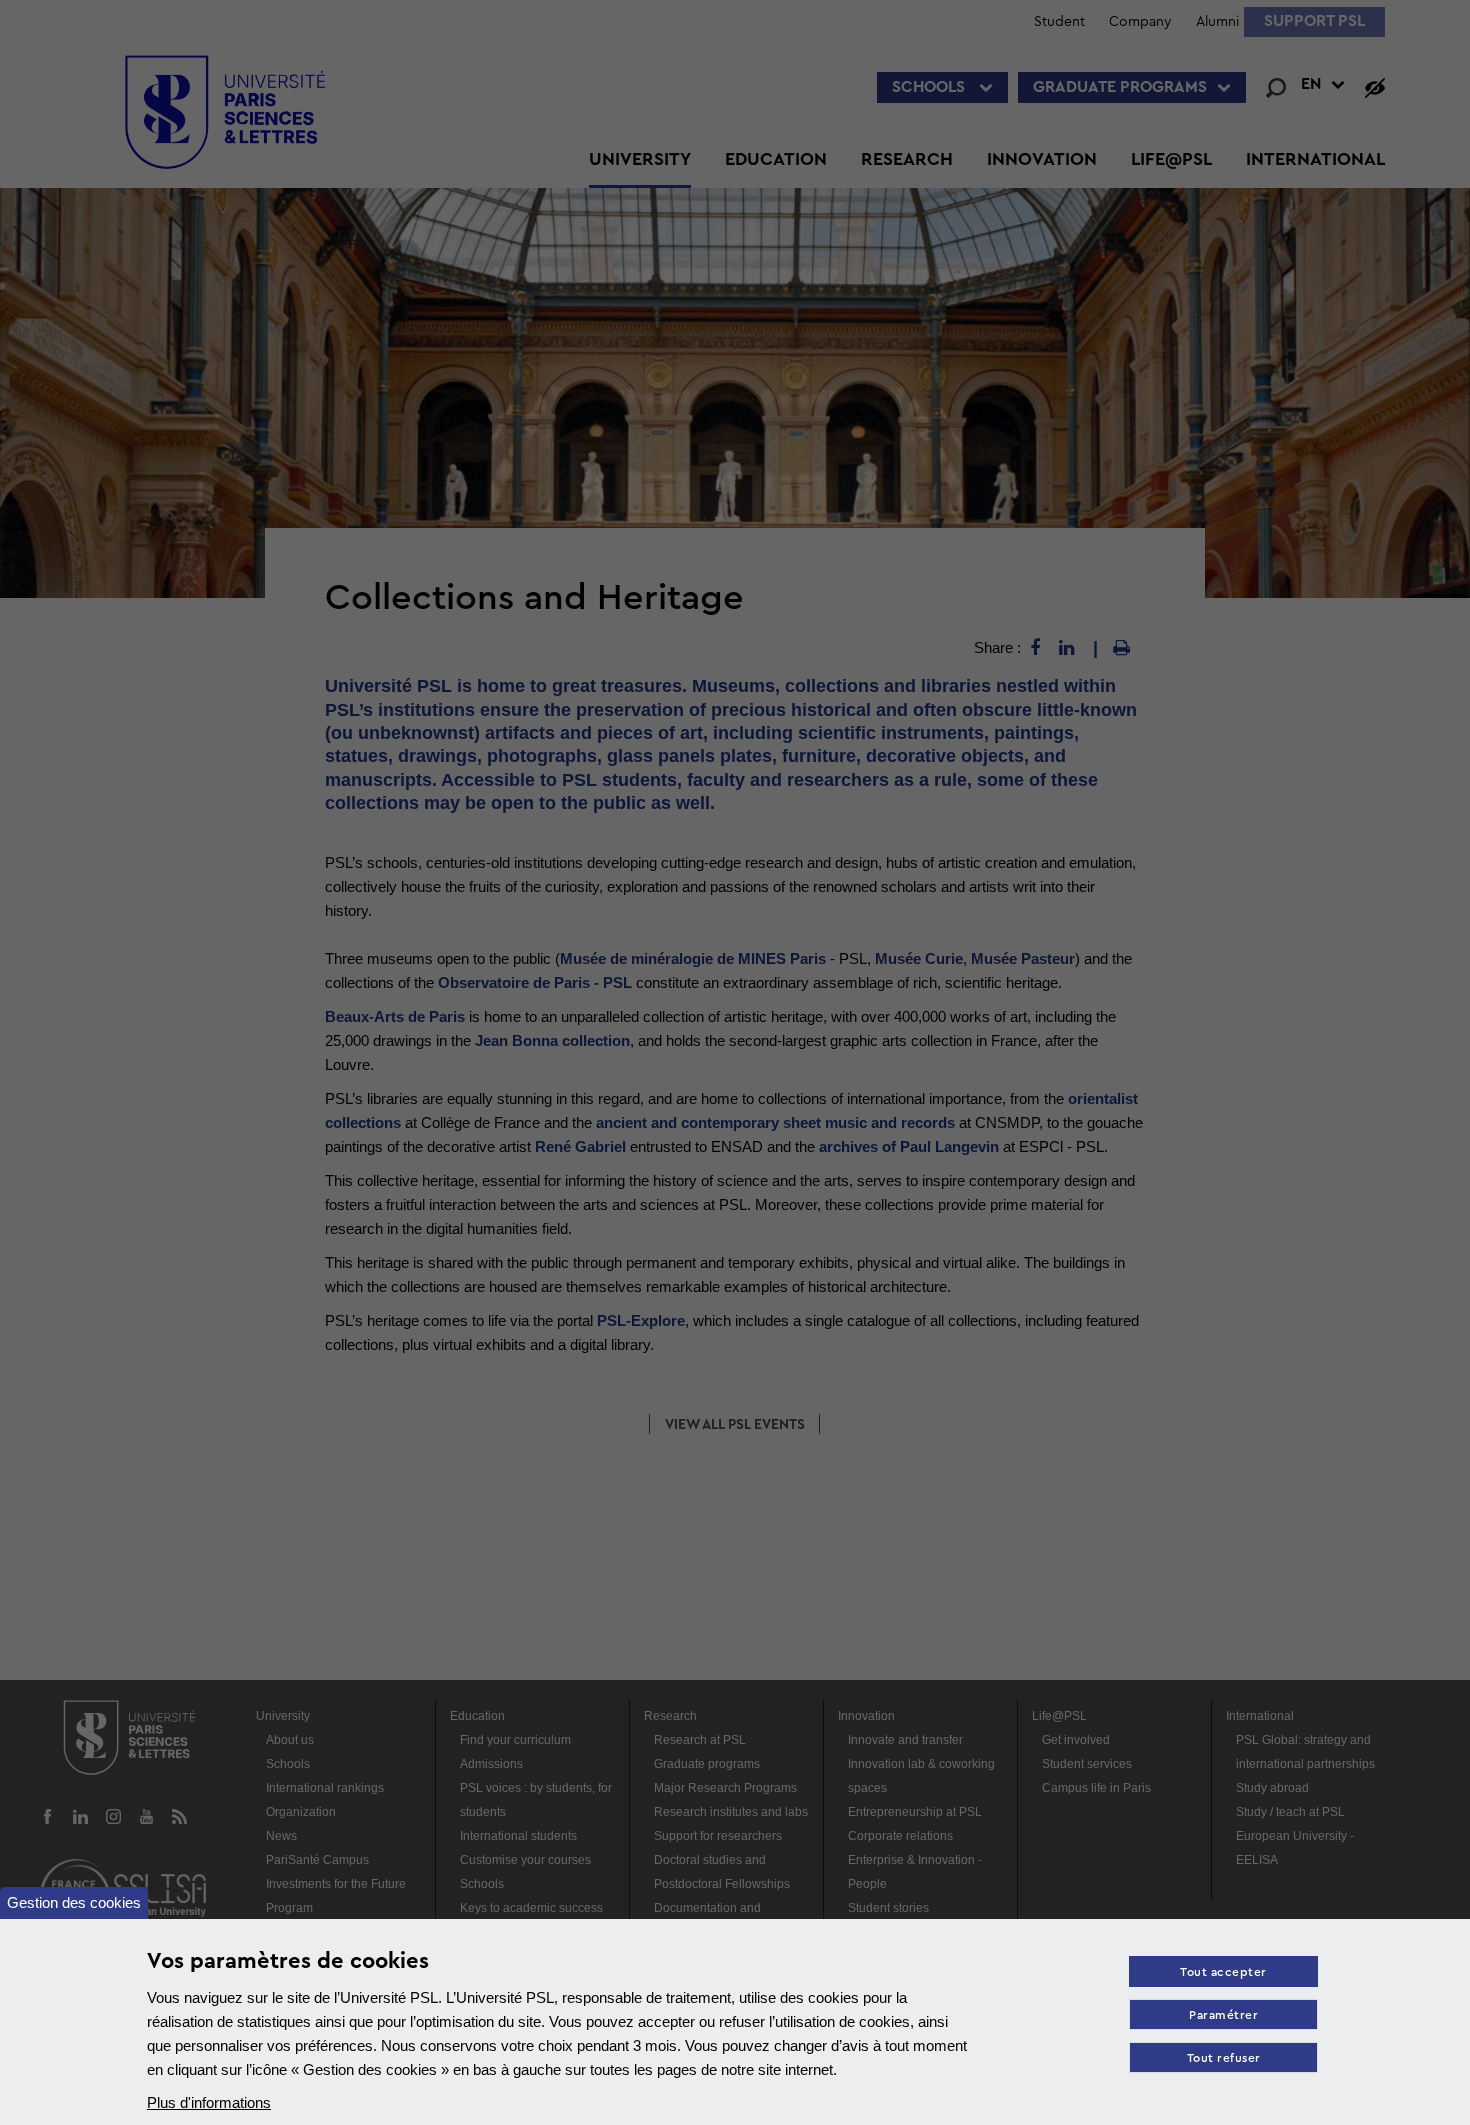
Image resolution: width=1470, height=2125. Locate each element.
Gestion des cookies (74, 1902)
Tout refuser (1224, 2058)
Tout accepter (1223, 1972)
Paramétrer (1223, 2015)
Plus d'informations (209, 2102)
